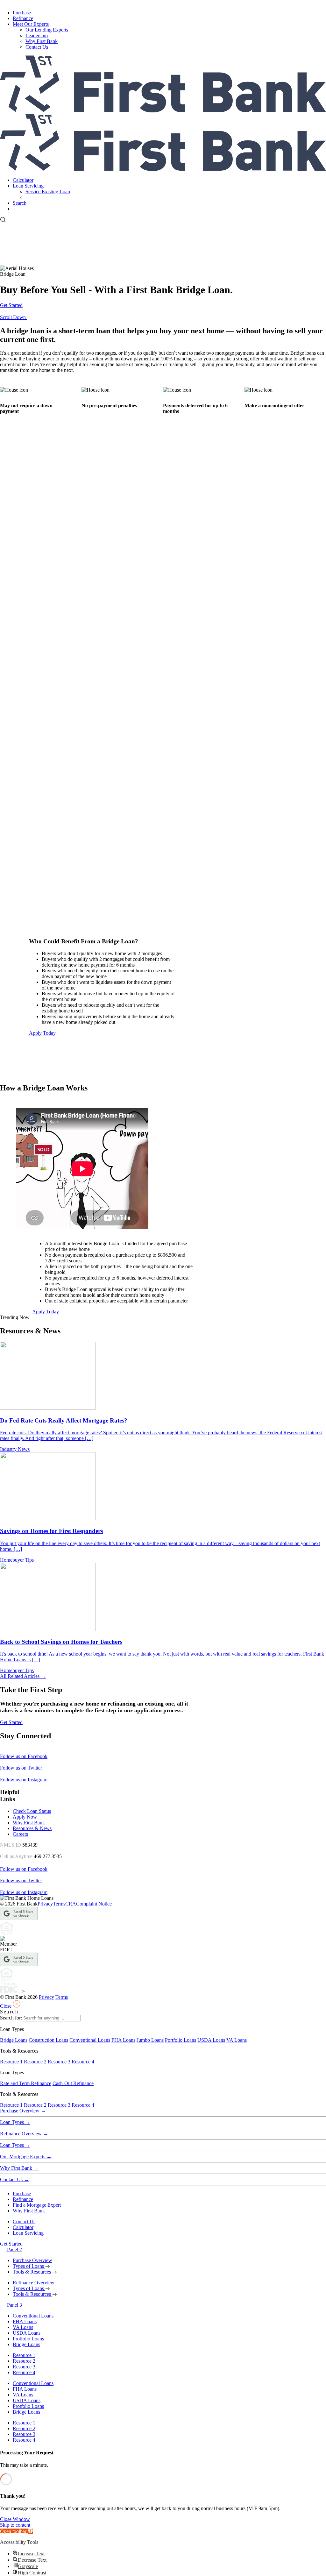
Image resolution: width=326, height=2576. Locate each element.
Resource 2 (35, 2062)
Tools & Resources (32, 2272)
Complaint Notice (94, 1904)
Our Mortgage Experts (26, 2157)
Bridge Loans (14, 2040)
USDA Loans (211, 2040)
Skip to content (15, 2525)
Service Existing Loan (48, 192)
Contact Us (37, 47)
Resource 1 (11, 2062)
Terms (59, 1904)
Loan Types (15, 2122)
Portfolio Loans (181, 2040)
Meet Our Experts (31, 24)
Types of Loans (29, 2266)
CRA (71, 1904)
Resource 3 (59, 2062)
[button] (16, 2531)
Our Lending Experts (47, 30)
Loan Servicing (28, 186)
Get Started (24, 209)
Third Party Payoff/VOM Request (60, 197)
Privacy (45, 1904)
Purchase (22, 13)
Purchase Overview (23, 2111)
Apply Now (25, 1817)
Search (20, 203)
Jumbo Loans (150, 2040)
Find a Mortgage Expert (37, 2205)
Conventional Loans (90, 2040)
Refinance (23, 18)
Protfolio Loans (28, 2339)
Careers (20, 1834)
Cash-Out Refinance (73, 2083)
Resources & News (32, 1828)
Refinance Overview (24, 2134)
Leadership (37, 35)
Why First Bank (42, 41)
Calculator (23, 180)
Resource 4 (83, 2062)
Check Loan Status (32, 1811)
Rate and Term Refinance (26, 2083)
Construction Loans (48, 2040)
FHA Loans (123, 2040)
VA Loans (237, 2040)
